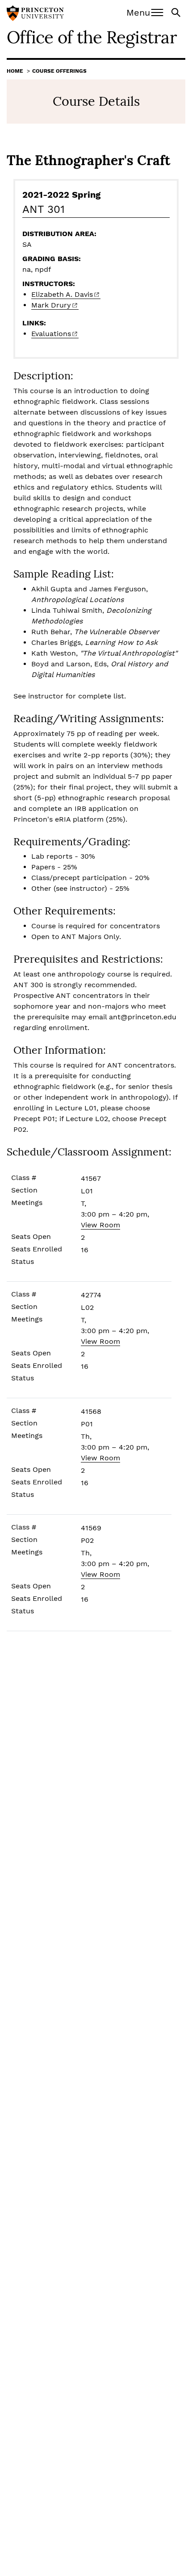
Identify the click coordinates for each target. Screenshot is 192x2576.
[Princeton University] (35, 14)
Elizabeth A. (62, 294)
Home (15, 71)
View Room (100, 1225)
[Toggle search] (177, 12)
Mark (51, 305)
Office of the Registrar (92, 37)
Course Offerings (59, 71)
